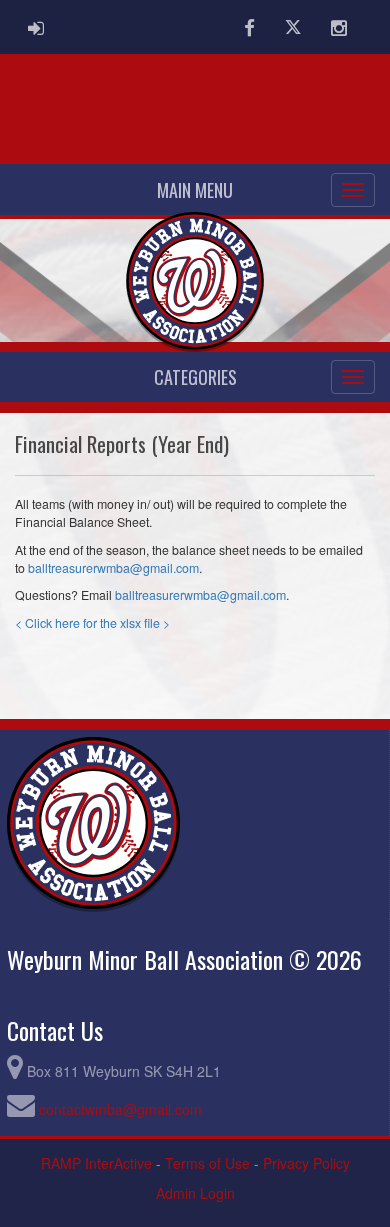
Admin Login (195, 1193)
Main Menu (195, 190)
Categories (195, 377)
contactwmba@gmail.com (120, 1109)
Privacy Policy (306, 1163)
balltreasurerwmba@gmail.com (113, 568)
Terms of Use (207, 1163)
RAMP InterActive (96, 1163)
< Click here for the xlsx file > (94, 623)
